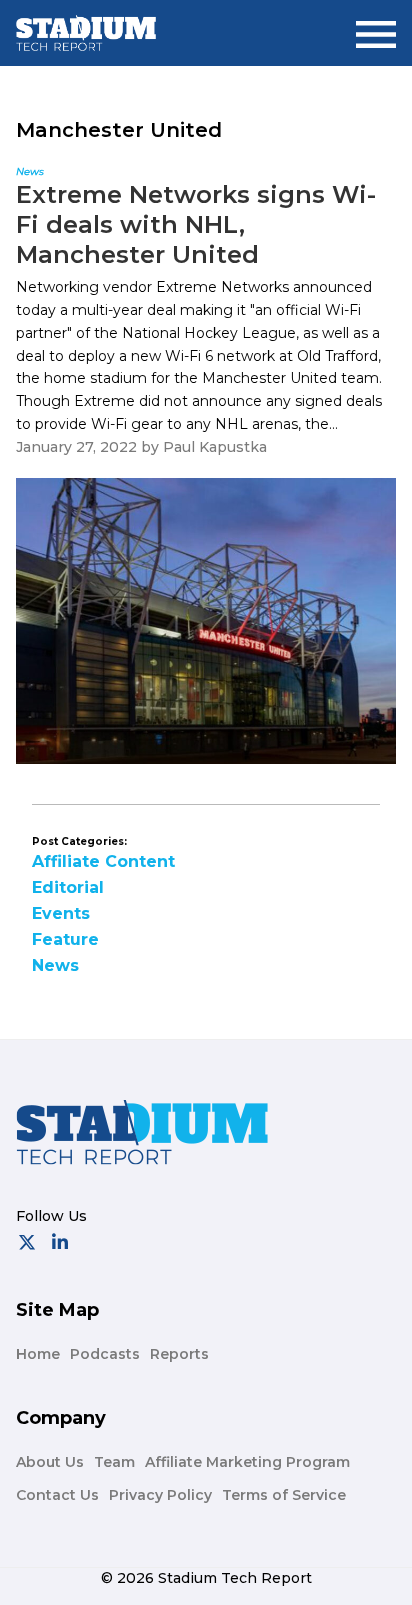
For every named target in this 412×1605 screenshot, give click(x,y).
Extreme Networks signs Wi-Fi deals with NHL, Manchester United (196, 224)
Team (114, 1462)
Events (61, 913)
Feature (65, 939)
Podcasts (105, 1354)
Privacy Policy (160, 1495)
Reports (179, 1354)
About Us (50, 1462)
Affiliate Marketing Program (247, 1462)
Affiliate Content (103, 861)
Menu (376, 26)
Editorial (68, 887)
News (55, 965)
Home (38, 1354)
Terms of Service (284, 1495)
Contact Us (57, 1495)
